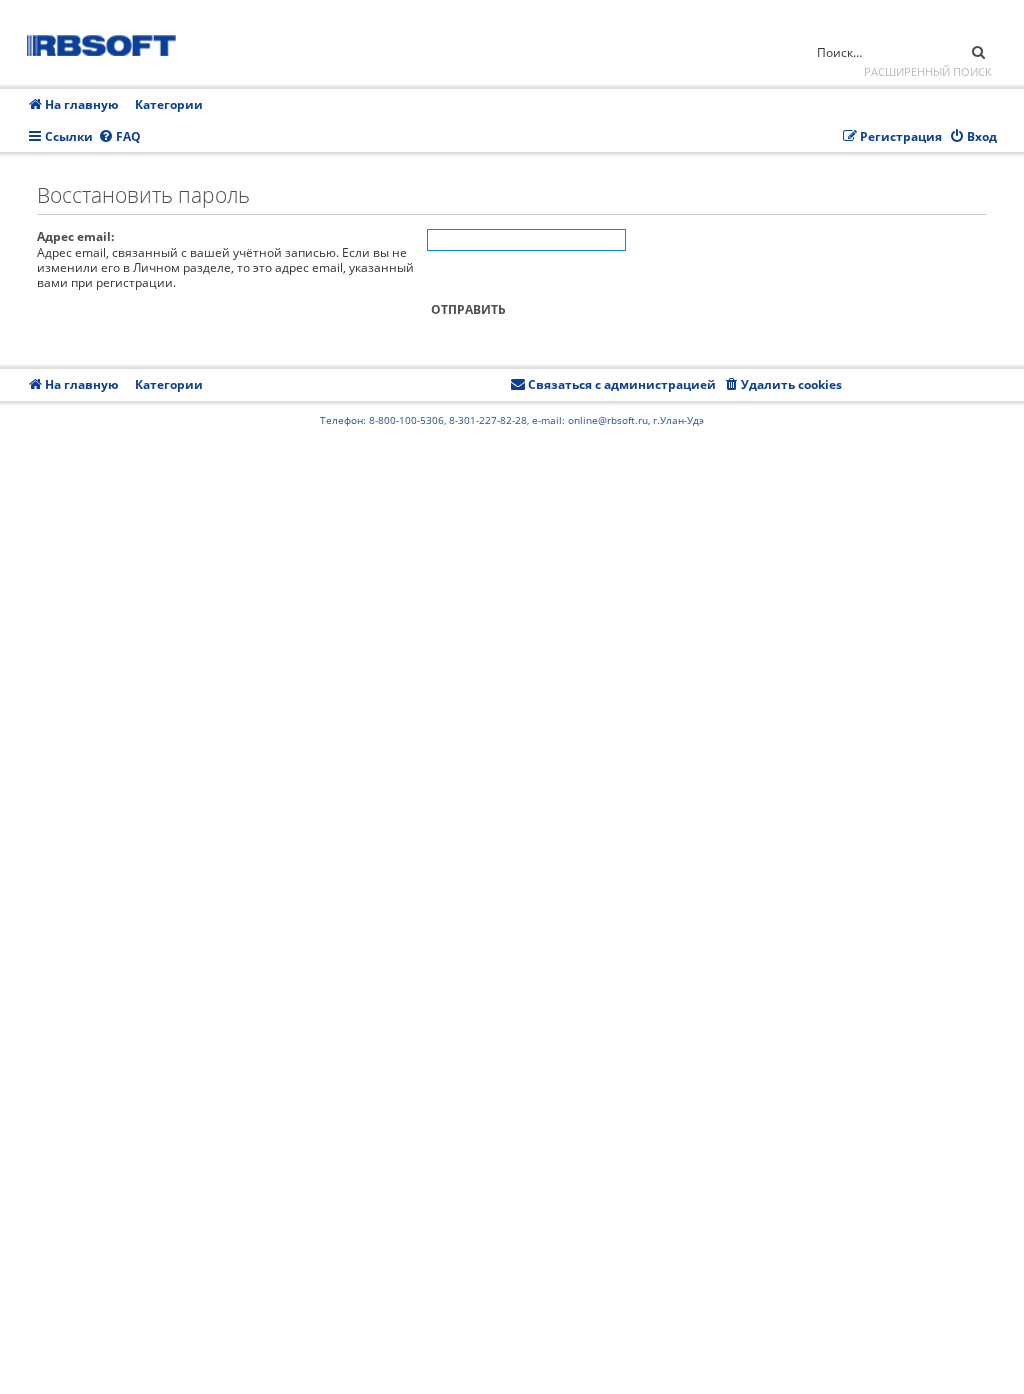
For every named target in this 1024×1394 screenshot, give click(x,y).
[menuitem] (119, 137)
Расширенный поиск (928, 71)
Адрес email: (75, 236)
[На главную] (108, 42)
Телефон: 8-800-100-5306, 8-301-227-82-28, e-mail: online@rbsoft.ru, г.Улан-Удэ (512, 420)
